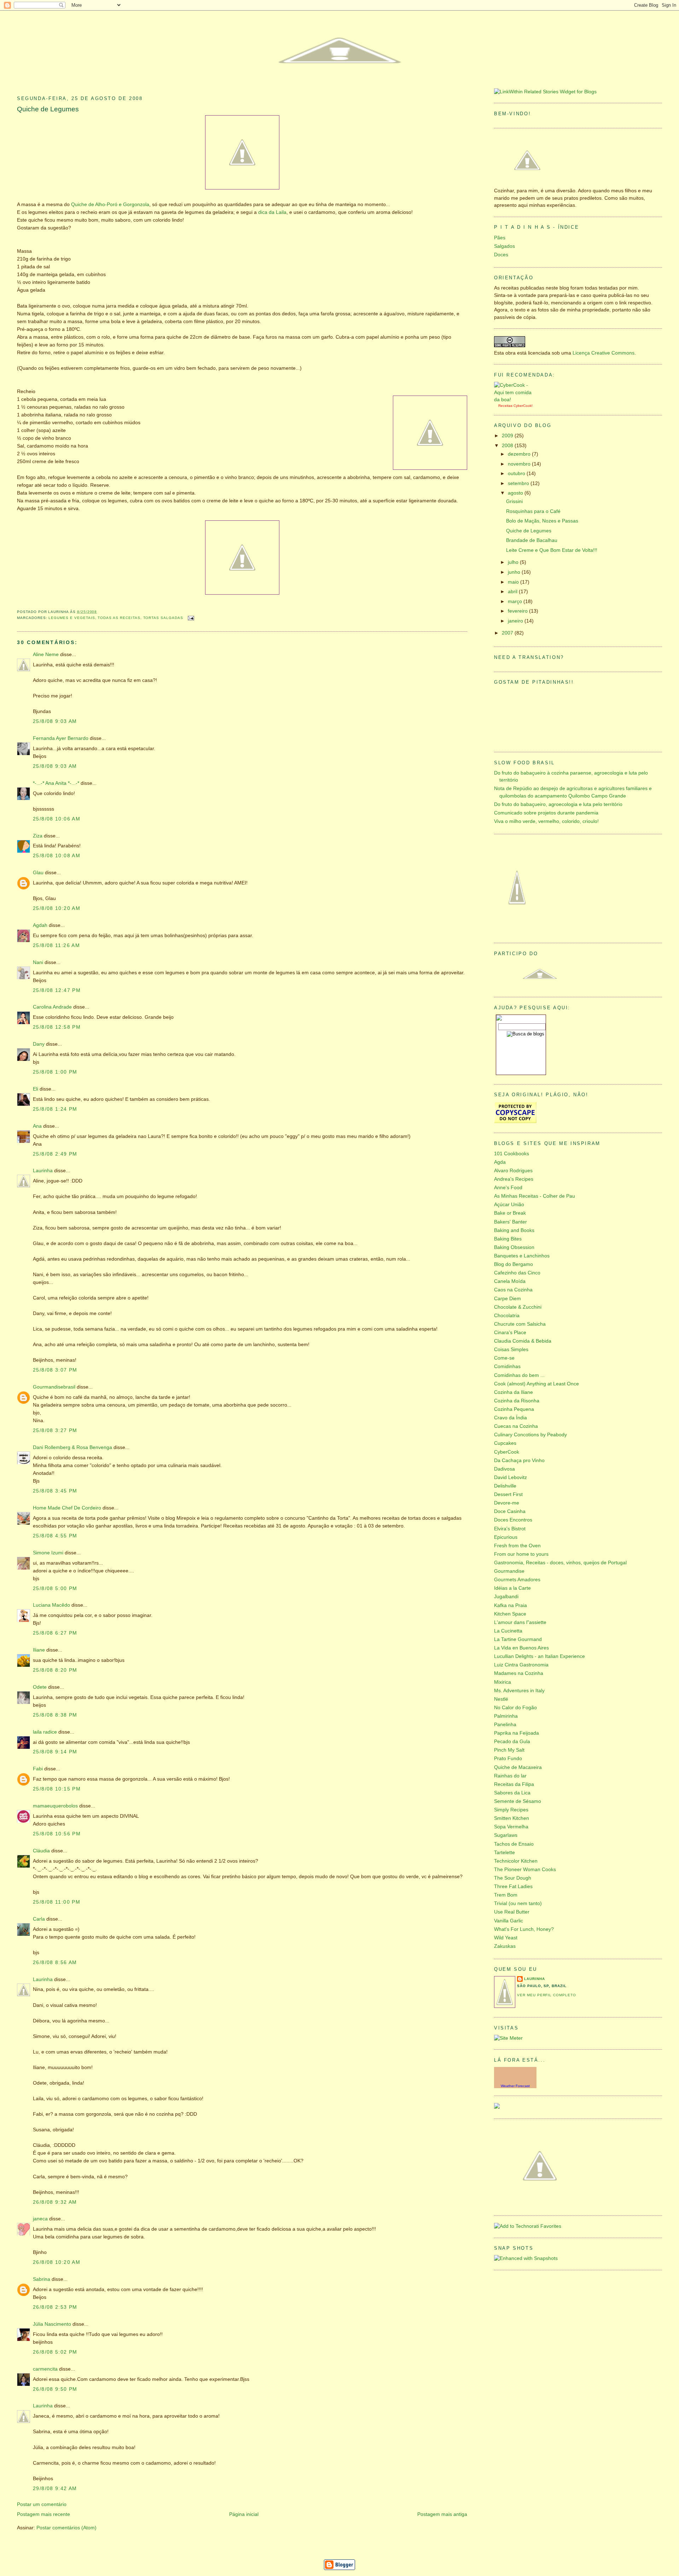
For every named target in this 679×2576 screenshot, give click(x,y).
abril (513, 592)
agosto (516, 493)
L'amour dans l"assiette (520, 1622)
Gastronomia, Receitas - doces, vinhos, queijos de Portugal (560, 1563)
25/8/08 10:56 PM (57, 1834)
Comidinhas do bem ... (519, 1375)
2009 (508, 436)
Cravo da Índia (510, 1418)
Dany (39, 1044)
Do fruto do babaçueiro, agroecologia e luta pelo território (558, 804)
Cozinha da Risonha (517, 1401)
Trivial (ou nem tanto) (518, 1903)
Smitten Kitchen (512, 1818)
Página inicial (244, 2514)
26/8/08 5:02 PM (55, 2352)
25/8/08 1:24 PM (55, 1109)
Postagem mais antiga (442, 2514)
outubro (517, 474)
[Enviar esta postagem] (190, 618)
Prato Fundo (508, 1759)
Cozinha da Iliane (513, 1392)
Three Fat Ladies (513, 1886)
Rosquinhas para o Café (533, 511)
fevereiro (518, 611)
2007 (508, 633)
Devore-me (507, 1503)
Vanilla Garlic (509, 1921)
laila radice (45, 1732)
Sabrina (42, 2279)
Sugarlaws (506, 1835)
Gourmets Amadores (517, 1580)
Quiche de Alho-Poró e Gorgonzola (110, 205)
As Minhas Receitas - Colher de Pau (535, 1196)
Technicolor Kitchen (516, 1861)
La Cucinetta (508, 1631)
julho (514, 562)
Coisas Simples (511, 1350)
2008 (508, 446)
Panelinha (505, 1725)
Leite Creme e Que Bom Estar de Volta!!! (552, 550)
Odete (40, 1687)
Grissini (514, 501)
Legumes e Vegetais (72, 618)
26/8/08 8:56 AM (55, 1962)
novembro (520, 464)
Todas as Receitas (119, 618)
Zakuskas (505, 1946)
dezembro (520, 454)
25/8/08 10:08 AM (57, 856)
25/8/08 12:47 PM (57, 990)
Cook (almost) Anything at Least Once (536, 1384)
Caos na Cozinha (513, 1290)
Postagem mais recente (43, 2514)
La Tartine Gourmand (518, 1639)
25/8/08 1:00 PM (55, 1072)
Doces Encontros (513, 1520)
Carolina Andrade (52, 1007)
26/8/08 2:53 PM (55, 2307)
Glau (38, 873)
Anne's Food (508, 1188)
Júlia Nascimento (52, 2324)
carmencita (45, 2369)
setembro (519, 483)
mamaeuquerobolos (55, 1806)
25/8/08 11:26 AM (56, 945)
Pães (500, 238)
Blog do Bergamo (513, 1264)
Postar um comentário (42, 2504)
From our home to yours (521, 1554)
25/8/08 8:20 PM (55, 1670)
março (516, 601)
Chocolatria (507, 1316)
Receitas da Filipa (514, 1784)
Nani (38, 962)
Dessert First (508, 1494)
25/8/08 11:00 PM (57, 1902)
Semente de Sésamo (518, 1801)
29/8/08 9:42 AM (55, 2489)
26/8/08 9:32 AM (55, 2202)
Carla (39, 1919)
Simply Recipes (511, 1810)
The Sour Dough (513, 1878)
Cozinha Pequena (514, 1409)
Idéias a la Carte (512, 1588)
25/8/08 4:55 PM (55, 1536)
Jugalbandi (506, 1597)
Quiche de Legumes (48, 109)
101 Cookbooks (512, 1154)
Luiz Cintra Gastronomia (521, 1665)
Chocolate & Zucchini (518, 1307)
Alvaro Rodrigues (513, 1171)
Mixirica (503, 1682)
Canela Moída (510, 1281)
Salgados (504, 246)
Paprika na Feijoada (516, 1733)
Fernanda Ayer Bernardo (61, 738)
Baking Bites (508, 1239)
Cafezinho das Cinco (517, 1273)
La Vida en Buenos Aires (521, 1648)
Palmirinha (506, 1716)
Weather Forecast (515, 2086)
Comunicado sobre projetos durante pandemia (546, 813)
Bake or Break (510, 1213)
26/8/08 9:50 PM (55, 2389)
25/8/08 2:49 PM (55, 1154)
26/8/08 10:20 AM (57, 2262)
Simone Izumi (48, 1553)
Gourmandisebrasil (54, 1387)
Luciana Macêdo (51, 1605)
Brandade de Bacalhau (532, 540)
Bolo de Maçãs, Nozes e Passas (542, 521)
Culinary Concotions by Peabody (530, 1435)
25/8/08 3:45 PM (55, 1491)
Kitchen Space (510, 1614)
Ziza (38, 836)
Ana (37, 1126)
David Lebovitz (510, 1477)
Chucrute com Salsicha (520, 1324)
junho (515, 572)
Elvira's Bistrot (510, 1529)
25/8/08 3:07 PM (55, 1370)
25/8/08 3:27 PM (55, 1430)
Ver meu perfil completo (547, 1995)
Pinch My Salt (509, 1750)
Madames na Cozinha (519, 1673)
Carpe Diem (507, 1299)
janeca (40, 2219)
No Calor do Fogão (515, 1708)
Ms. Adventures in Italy (519, 1691)
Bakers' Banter (510, 1222)
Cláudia (41, 1851)
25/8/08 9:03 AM (55, 721)
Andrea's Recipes (514, 1179)
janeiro (516, 621)
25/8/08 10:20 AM (57, 908)
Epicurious (506, 1537)
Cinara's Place (510, 1333)
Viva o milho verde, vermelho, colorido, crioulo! (546, 821)
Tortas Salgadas (163, 618)
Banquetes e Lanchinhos (522, 1256)
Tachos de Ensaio (514, 1844)
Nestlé (501, 1699)
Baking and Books (514, 1230)
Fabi (38, 1769)
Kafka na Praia (510, 1605)
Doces (501, 255)
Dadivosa (504, 1469)
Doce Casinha (510, 1511)
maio (514, 582)
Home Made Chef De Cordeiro (67, 1508)
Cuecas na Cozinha (516, 1426)
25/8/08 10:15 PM (57, 1789)
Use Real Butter (512, 1912)
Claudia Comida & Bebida (523, 1341)
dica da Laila (272, 212)
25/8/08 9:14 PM (55, 1752)
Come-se (504, 1358)
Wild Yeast (506, 1938)
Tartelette (504, 1853)
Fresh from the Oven (517, 1546)
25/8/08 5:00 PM (55, 1588)
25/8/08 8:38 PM (55, 1715)
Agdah (40, 925)
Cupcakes (505, 1443)
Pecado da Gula (512, 1742)
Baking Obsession (514, 1247)
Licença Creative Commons (603, 353)
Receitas (505, 406)
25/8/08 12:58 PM (57, 1027)
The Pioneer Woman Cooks (525, 1870)
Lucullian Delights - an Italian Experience (539, 1656)
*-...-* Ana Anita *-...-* (56, 783)
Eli (36, 1089)
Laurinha (43, 1171)
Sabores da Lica (512, 1793)
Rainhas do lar (510, 1776)
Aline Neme (46, 655)
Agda (500, 1162)
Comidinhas (507, 1366)
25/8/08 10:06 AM (57, 819)
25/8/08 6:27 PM (55, 1633)
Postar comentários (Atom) (66, 2528)
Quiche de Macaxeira (518, 1767)
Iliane (39, 1650)
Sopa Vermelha (511, 1827)
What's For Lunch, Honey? (524, 1929)
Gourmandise (509, 1571)
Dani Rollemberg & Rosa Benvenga (72, 1447)
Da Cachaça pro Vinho (519, 1461)
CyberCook (523, 406)
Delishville (505, 1486)
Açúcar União (509, 1205)
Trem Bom (506, 1895)
